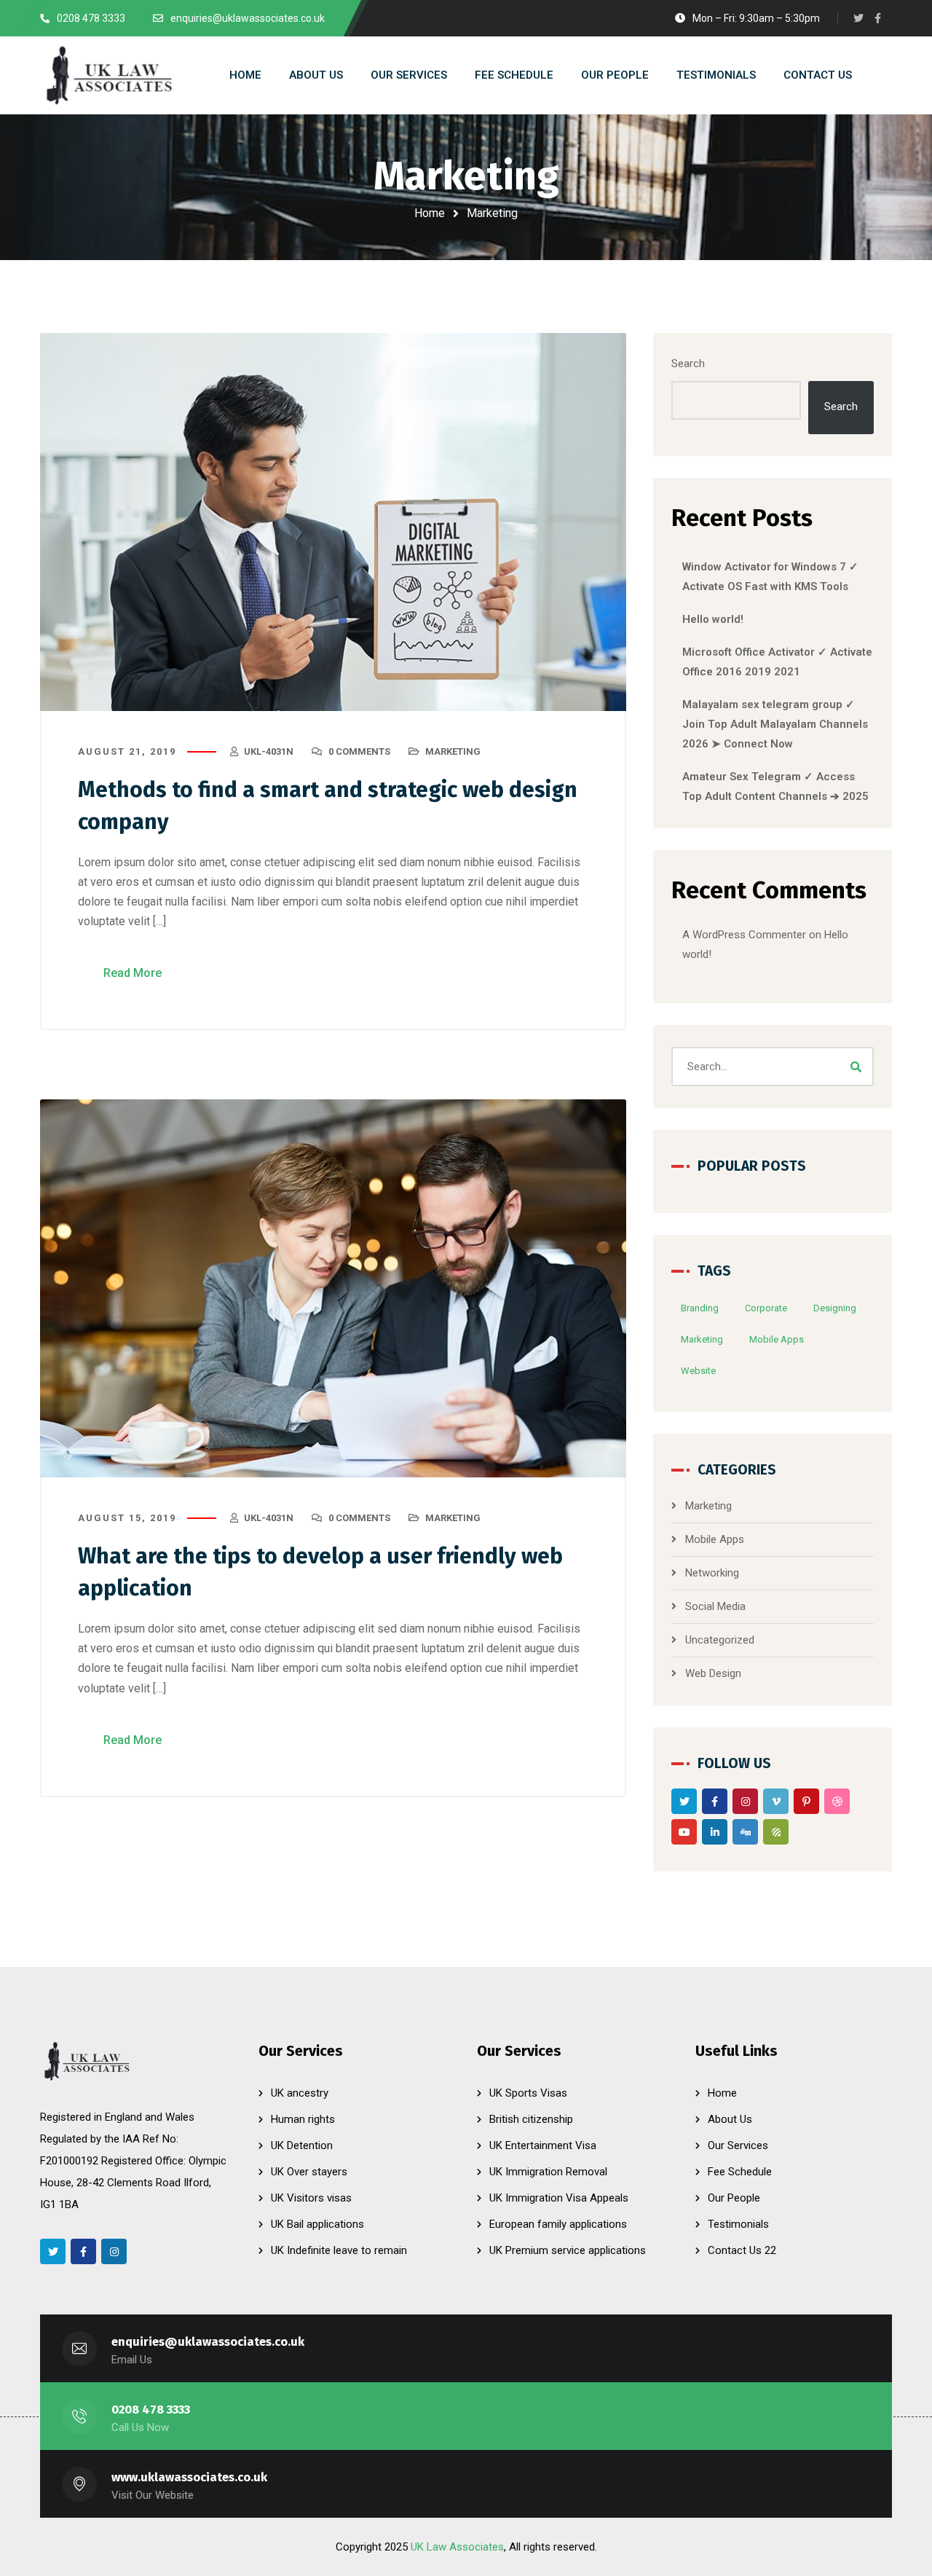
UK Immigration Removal (548, 2172)
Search (688, 364)
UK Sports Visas (528, 2093)
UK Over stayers (309, 2172)
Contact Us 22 (742, 2250)
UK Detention (302, 2145)
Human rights (303, 2119)
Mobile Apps (777, 1339)
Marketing (453, 751)
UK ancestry (300, 2093)
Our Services (738, 2145)
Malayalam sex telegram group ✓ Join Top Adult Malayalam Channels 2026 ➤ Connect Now (775, 724)
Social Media (715, 1606)
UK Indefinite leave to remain (339, 2250)
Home (430, 213)
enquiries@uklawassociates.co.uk (208, 2342)
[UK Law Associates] (108, 75)
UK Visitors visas (311, 2198)
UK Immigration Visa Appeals (559, 2198)
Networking (712, 1573)
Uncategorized (720, 1640)
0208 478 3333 (151, 2410)
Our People (734, 2198)
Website (698, 1371)
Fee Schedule (740, 2172)
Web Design (713, 1673)
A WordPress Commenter (744, 935)
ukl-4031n (269, 751)
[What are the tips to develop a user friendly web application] (333, 1288)
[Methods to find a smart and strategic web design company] (333, 522)
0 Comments (359, 751)
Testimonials (738, 2224)
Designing (835, 1308)
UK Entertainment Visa (543, 2145)
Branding (700, 1308)
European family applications (558, 2224)
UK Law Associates (457, 2547)
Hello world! (713, 619)
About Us (730, 2119)
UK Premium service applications (568, 2250)
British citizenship (531, 2119)
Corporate (766, 1308)
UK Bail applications (317, 2224)
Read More (133, 973)
